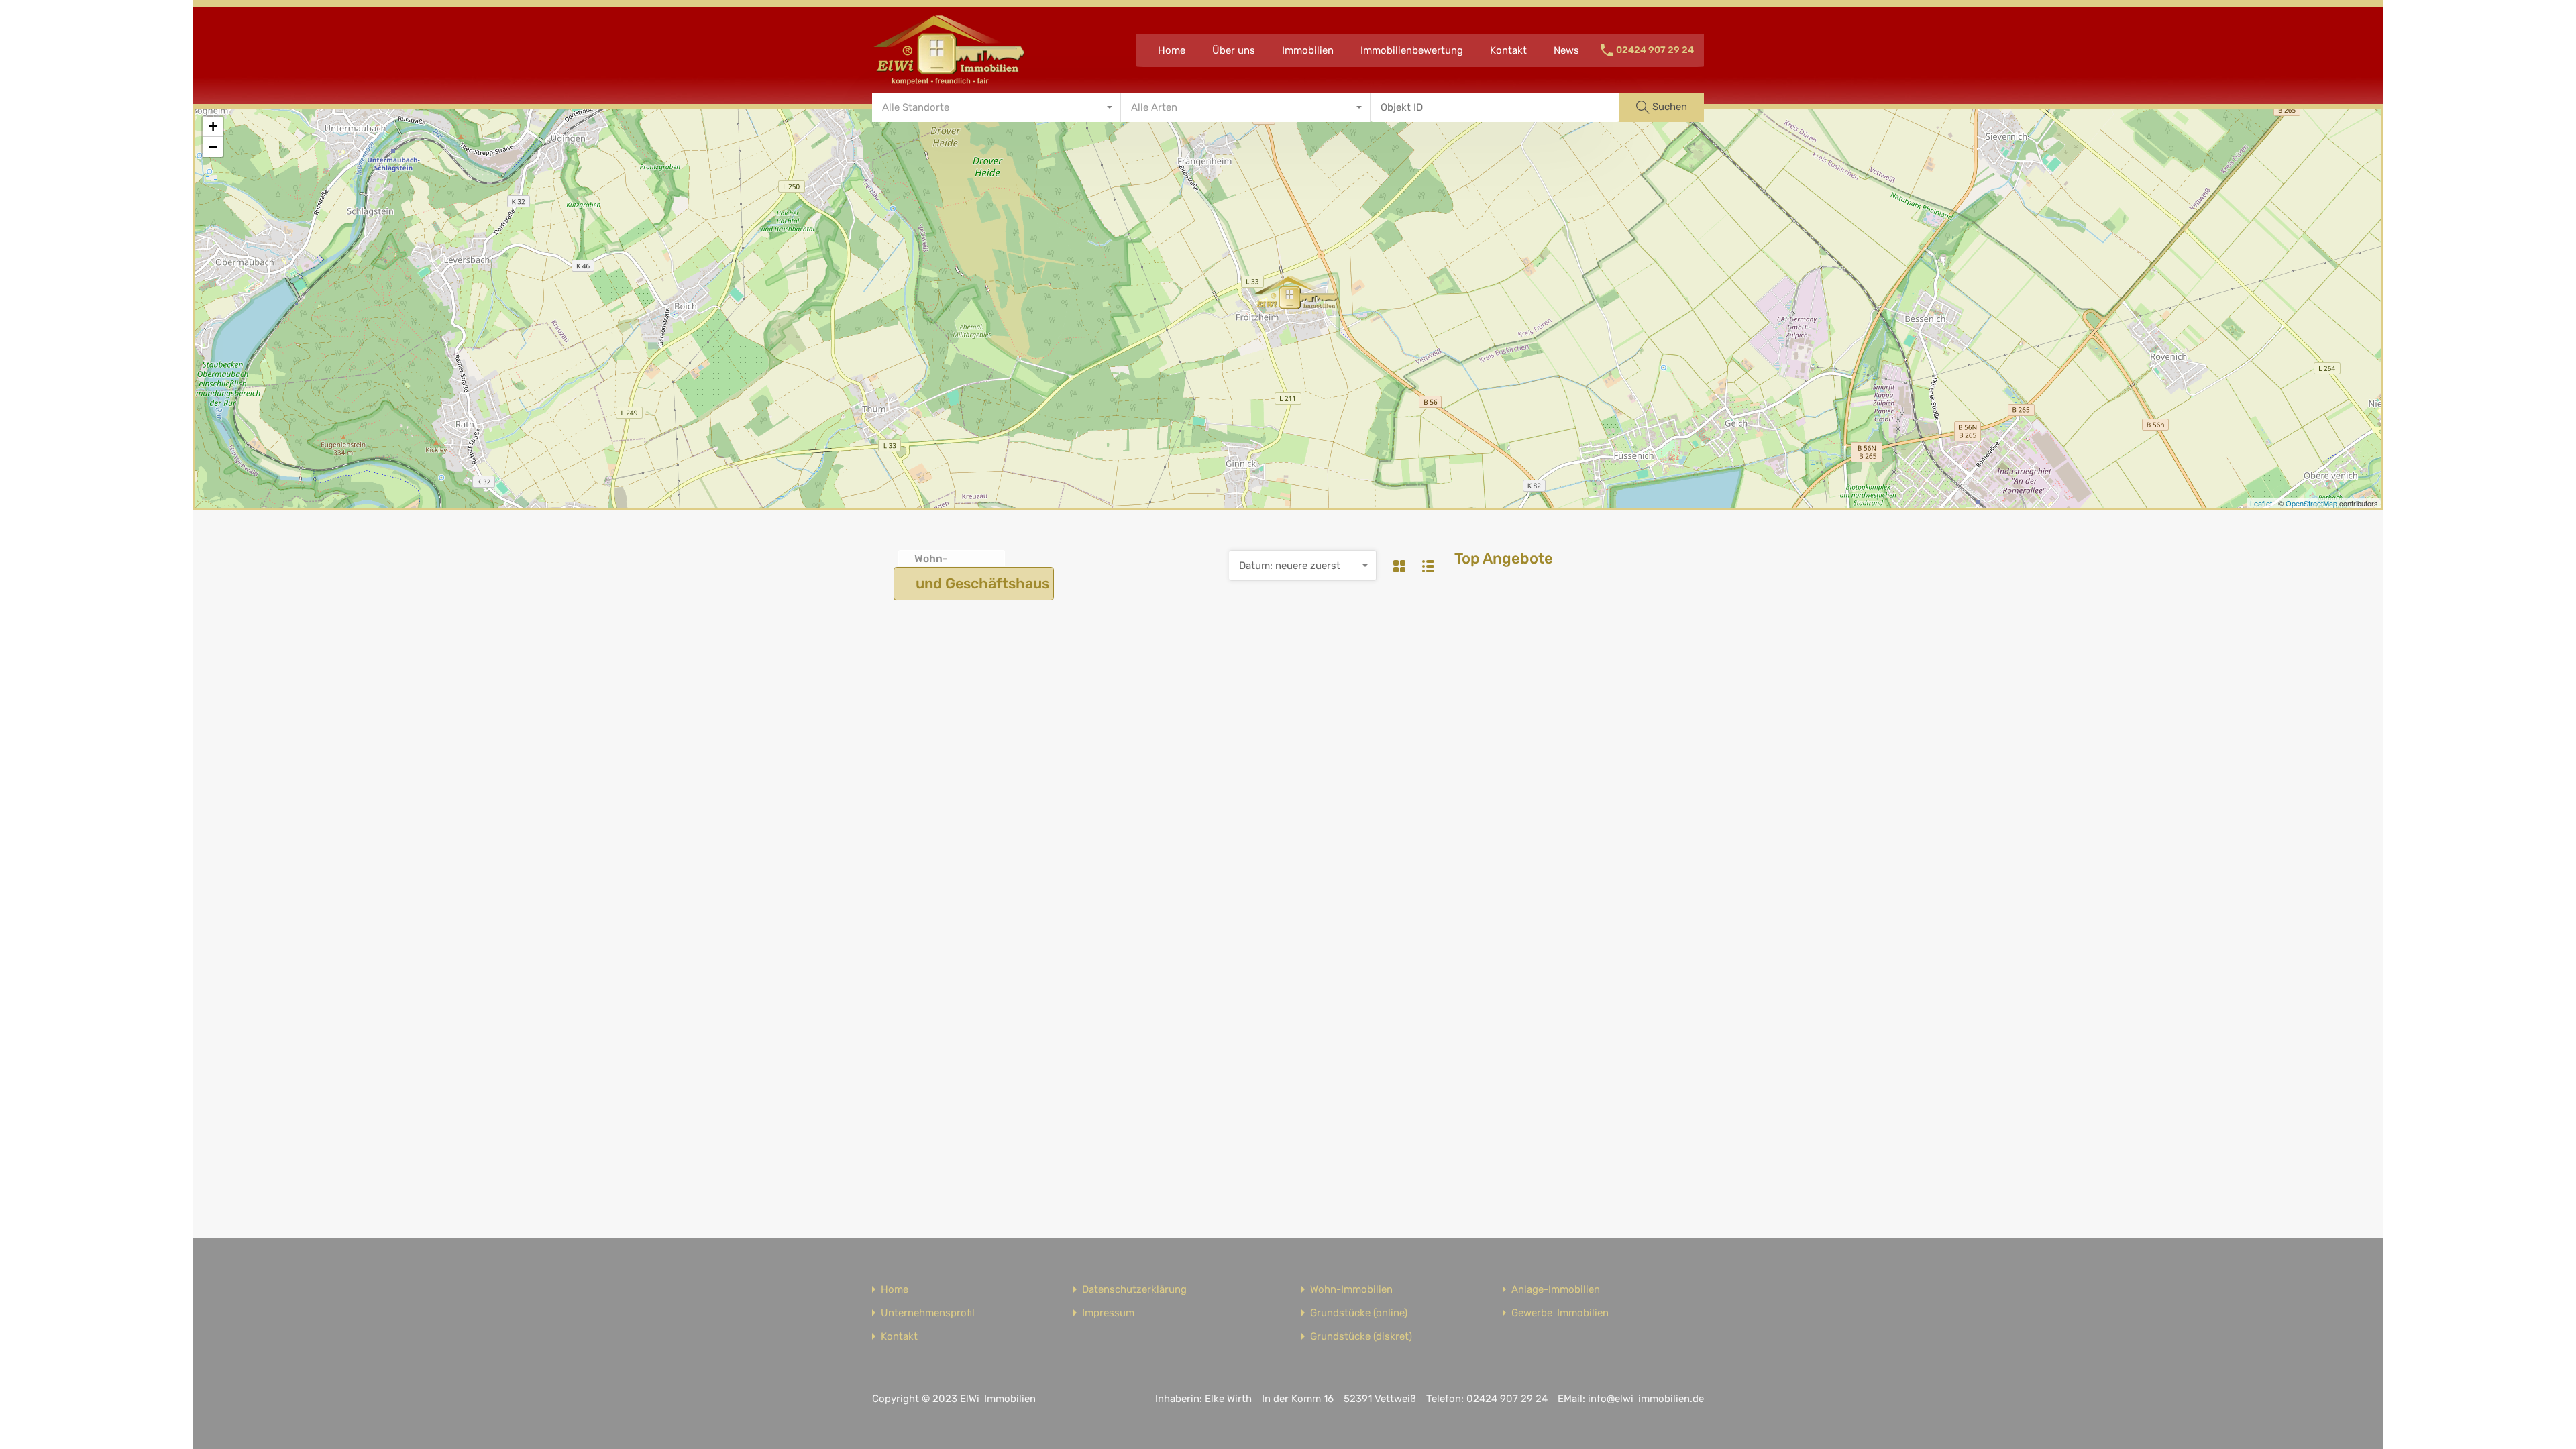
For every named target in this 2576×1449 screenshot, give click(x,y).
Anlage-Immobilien (1556, 1290)
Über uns (1234, 50)
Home (1172, 50)
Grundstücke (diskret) (1361, 1337)
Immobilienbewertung (1412, 50)
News (1566, 50)
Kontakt (1508, 50)
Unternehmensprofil (928, 1313)
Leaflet (2261, 503)
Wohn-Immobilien (1351, 1290)
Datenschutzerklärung (1134, 1290)
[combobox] (997, 107)
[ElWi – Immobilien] (949, 81)
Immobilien (1308, 50)
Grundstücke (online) (1359, 1313)
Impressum (1108, 1313)
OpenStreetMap (2311, 503)
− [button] (213, 147)
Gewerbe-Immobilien (1560, 1313)
